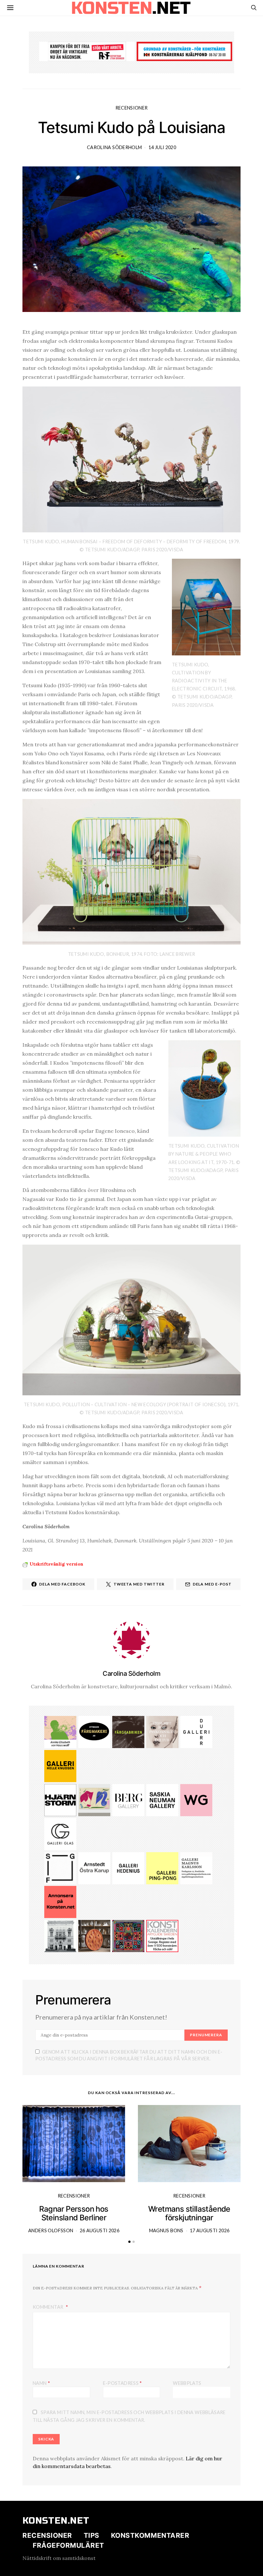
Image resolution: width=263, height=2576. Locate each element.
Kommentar (49, 2307)
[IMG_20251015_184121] (87, 51)
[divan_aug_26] (162, 1731)
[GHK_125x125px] (60, 1765)
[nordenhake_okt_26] (94, 1799)
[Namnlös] (128, 1935)
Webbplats (187, 2383)
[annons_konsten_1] (196, 1868)
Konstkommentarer (150, 2535)
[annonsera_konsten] (60, 1901)
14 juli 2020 (162, 147)
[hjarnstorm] (60, 1799)
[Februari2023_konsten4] (128, 1799)
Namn (41, 2383)
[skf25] (60, 1935)
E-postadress (123, 2383)
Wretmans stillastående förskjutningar (189, 2213)
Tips (92, 2535)
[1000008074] (162, 1799)
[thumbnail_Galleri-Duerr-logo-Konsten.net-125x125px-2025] (196, 1731)
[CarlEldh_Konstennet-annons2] (94, 1935)
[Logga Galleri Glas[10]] (60, 1834)
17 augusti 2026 (210, 2230)
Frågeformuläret (68, 2545)
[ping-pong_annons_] (162, 1868)
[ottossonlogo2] (94, 1731)
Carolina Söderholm (114, 147)
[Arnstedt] (94, 1868)
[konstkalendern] (162, 1935)
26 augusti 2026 (100, 2230)
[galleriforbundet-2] (60, 1868)
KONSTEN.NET (56, 2521)
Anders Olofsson (51, 2230)
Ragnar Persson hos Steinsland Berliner (74, 2213)
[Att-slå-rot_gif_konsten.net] (128, 1731)
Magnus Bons (166, 2230)
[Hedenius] (128, 1868)
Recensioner (132, 108)
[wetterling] (196, 1799)
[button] (129, 2242)
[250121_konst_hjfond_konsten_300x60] (184, 51)
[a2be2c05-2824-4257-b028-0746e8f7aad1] (60, 1731)
